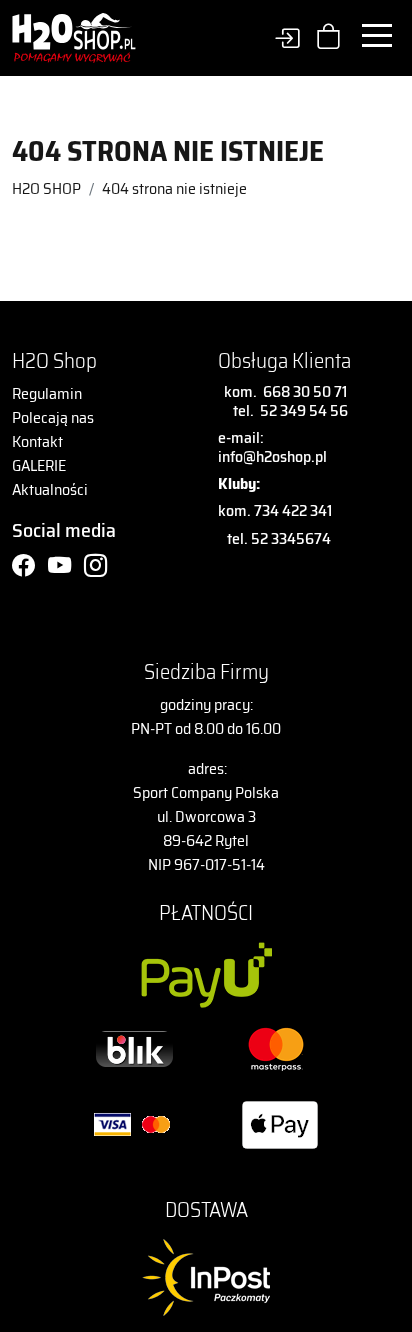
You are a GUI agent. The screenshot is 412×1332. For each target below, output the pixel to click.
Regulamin (47, 393)
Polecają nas (53, 417)
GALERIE (39, 465)
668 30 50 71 (302, 391)
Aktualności (50, 489)
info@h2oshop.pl (272, 456)
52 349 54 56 (304, 410)
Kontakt (37, 441)
